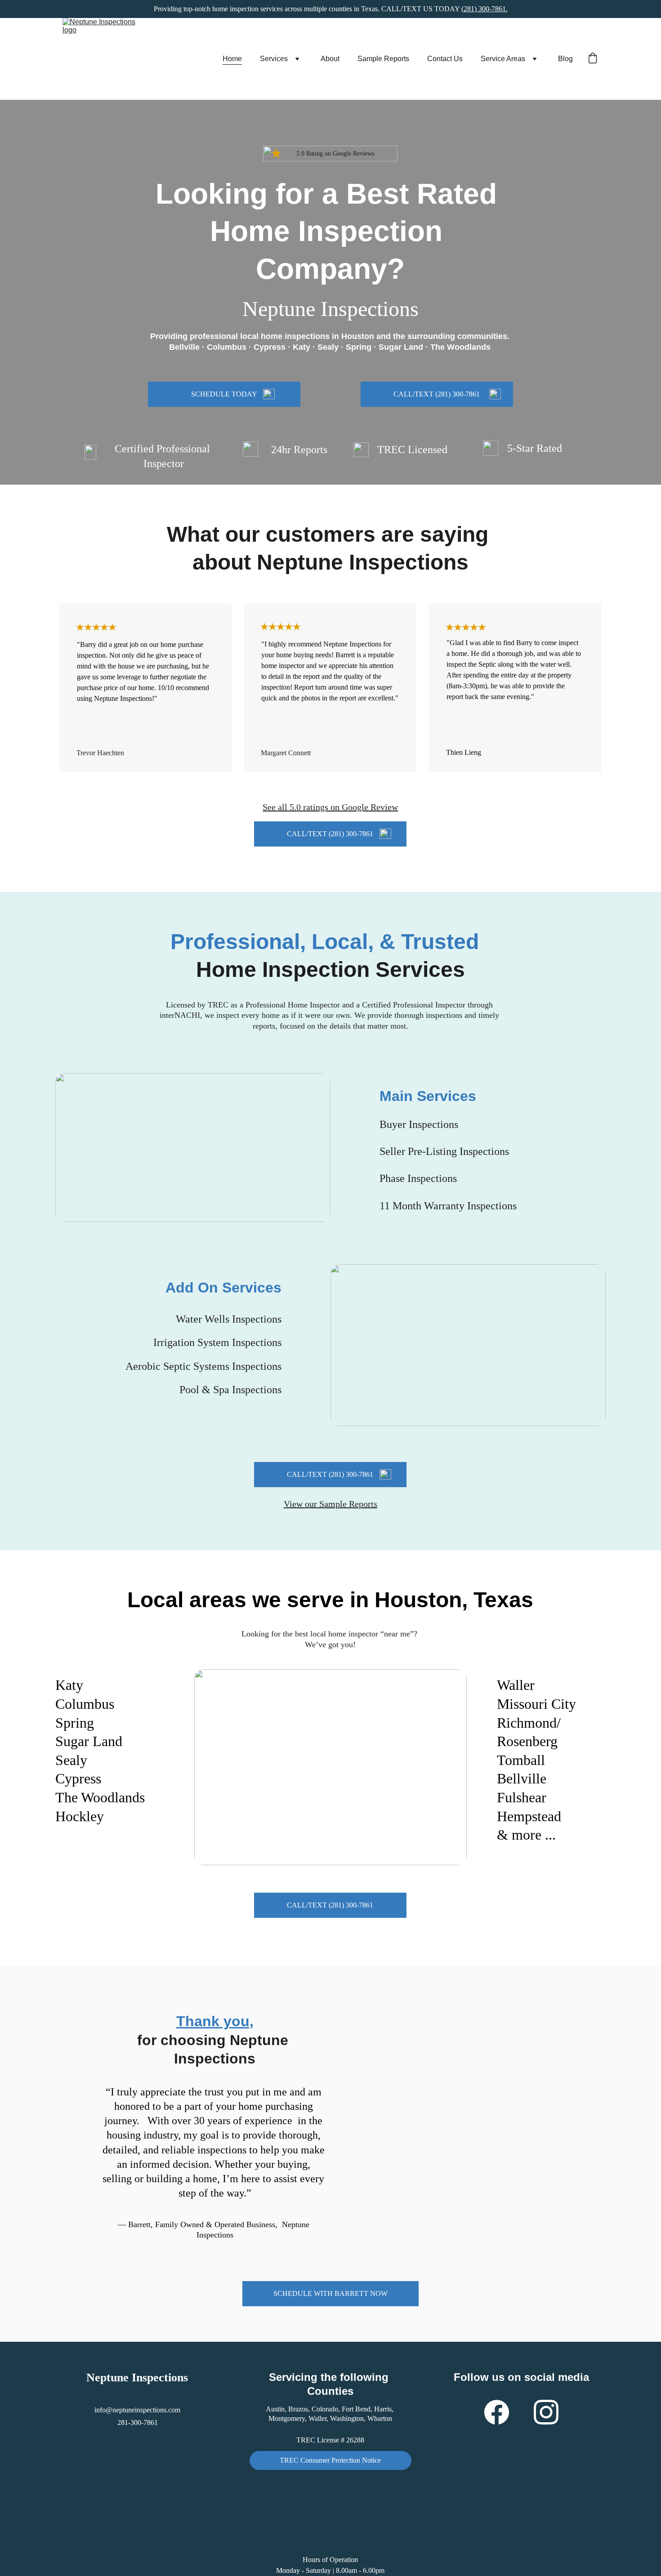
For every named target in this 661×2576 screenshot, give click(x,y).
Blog (565, 59)
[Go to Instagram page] (546, 2412)
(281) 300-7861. (485, 9)
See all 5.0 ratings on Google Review (330, 807)
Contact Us (445, 59)
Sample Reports (383, 59)
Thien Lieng (464, 752)
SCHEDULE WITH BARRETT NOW (330, 2293)
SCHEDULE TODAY (224, 394)
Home (232, 59)
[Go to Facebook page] (501, 2412)
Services (274, 59)
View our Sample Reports (330, 1504)
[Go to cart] (593, 59)
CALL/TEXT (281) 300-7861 (437, 394)
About (330, 59)
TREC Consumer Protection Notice (330, 2460)
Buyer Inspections (419, 1124)
